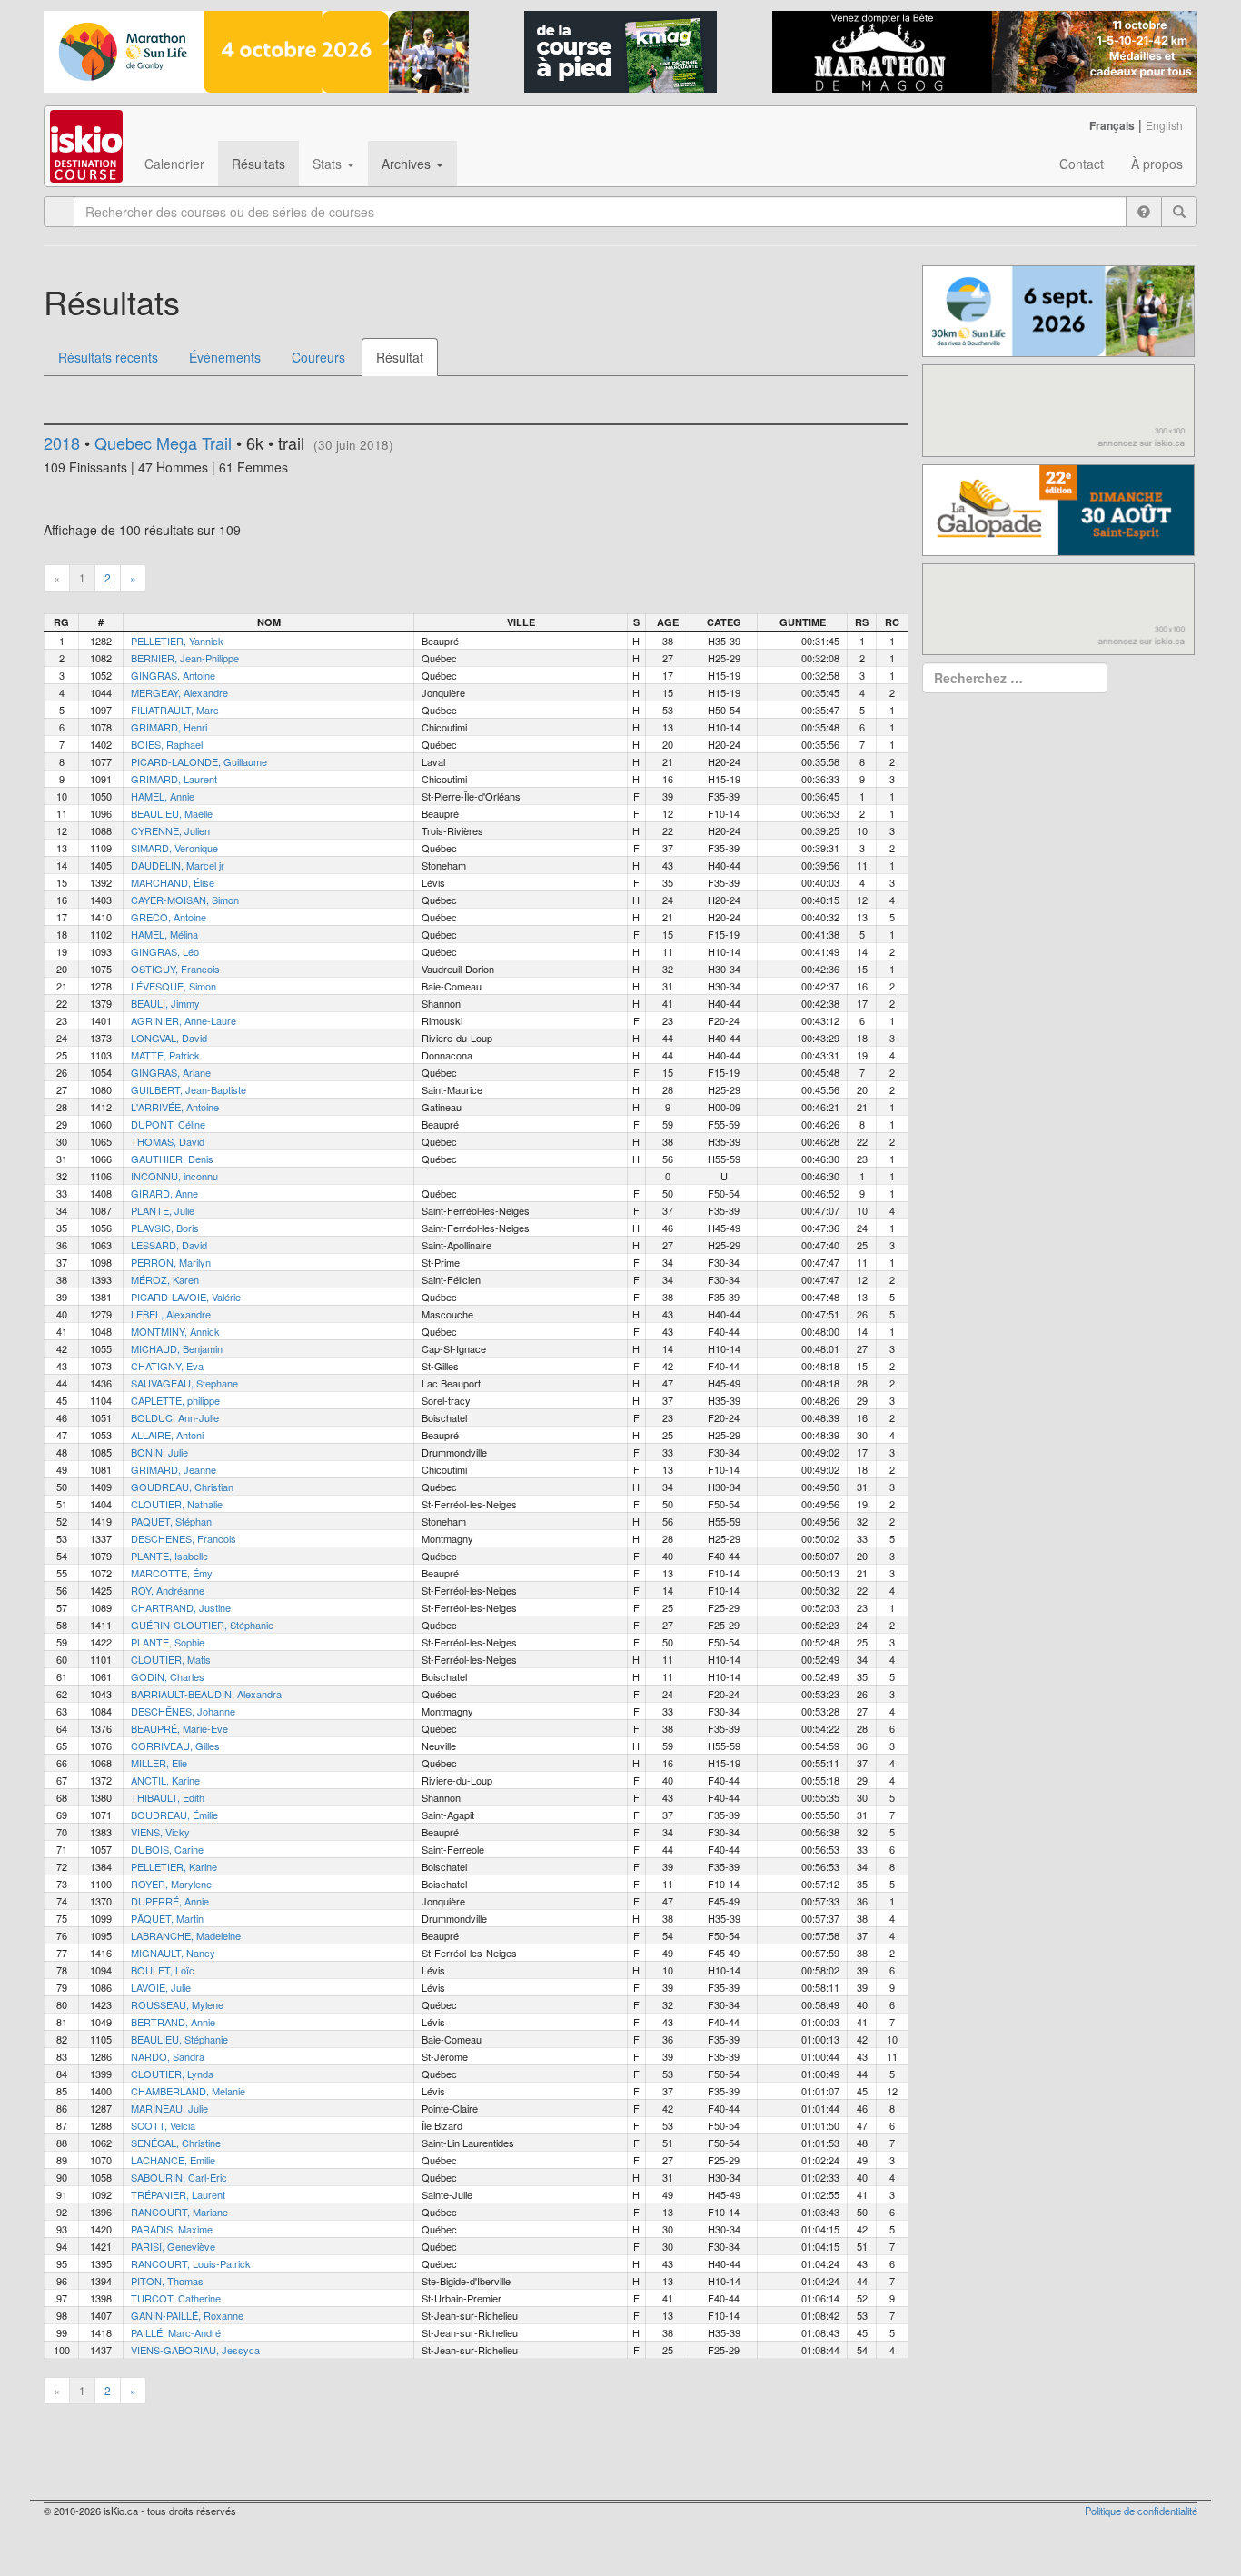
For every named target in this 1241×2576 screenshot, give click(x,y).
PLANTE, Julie (163, 1210)
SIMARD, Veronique (174, 848)
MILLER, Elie (159, 1763)
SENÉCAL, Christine (176, 2143)
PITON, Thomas (167, 2281)
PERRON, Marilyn (171, 1262)
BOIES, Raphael (167, 744)
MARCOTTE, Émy (172, 1573)
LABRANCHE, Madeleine (186, 1935)
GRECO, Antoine (169, 917)
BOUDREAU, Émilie (174, 1815)
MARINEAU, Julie (169, 2108)
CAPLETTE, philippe (175, 1400)
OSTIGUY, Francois (175, 969)
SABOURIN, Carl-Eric (179, 2177)
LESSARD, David (169, 1245)
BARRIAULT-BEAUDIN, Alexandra (206, 1694)
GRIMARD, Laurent (174, 779)
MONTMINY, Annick (175, 1331)
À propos (1157, 164)
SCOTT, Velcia (163, 2125)
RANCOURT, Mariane (179, 2212)
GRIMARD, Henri (169, 727)
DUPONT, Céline (168, 1124)
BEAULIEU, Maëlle (172, 813)
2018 (62, 443)
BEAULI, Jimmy (165, 1003)
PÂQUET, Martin (167, 1918)
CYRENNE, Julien (170, 830)
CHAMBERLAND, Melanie (188, 2091)
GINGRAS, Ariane (171, 1072)
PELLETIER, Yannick (177, 641)
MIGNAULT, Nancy (173, 1953)
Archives (408, 164)
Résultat (400, 357)
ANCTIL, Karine (165, 1780)
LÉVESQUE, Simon (174, 986)
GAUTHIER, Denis (172, 1159)
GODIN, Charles (168, 1676)
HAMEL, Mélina (164, 934)
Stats (329, 164)
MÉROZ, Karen (165, 1279)
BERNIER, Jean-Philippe (185, 658)
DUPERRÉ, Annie (170, 1901)
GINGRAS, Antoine (173, 675)
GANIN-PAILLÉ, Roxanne (187, 2315)
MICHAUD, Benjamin (177, 1348)
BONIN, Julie (159, 1452)
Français (1112, 125)
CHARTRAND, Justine (181, 1607)
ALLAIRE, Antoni (167, 1435)
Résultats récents (108, 357)
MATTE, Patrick (165, 1055)
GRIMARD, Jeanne (174, 1469)
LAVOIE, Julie (161, 1987)
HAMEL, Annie (163, 796)
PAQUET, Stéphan (171, 1521)
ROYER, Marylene (171, 1884)
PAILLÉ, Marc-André (176, 2332)
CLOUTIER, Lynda (172, 2074)
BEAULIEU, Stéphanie (179, 2039)
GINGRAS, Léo (165, 951)
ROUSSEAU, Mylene (177, 2004)
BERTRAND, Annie (173, 2022)
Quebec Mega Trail (163, 443)
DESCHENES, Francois (184, 1538)
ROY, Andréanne (168, 1590)
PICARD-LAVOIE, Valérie (186, 1297)
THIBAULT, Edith (168, 1797)
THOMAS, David (168, 1141)
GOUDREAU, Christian (182, 1487)
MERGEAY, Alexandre (179, 692)
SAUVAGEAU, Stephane (184, 1383)
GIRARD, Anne (164, 1193)
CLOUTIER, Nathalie (177, 1504)
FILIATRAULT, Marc (175, 710)
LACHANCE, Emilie (173, 2160)
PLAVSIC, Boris (165, 1228)
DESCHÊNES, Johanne (183, 1711)
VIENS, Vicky (160, 1832)
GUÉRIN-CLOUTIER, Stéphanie (202, 1625)
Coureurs (318, 357)
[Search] (1179, 212)
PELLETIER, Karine (174, 1866)
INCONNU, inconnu (174, 1176)
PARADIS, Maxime (172, 2229)
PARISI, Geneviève (173, 2246)
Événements (225, 357)
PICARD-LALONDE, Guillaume (199, 761)
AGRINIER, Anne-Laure (184, 1020)
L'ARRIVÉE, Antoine (175, 1107)
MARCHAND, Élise (173, 882)
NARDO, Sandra (168, 2056)
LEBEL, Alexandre (171, 1314)
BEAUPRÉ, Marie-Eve (179, 1728)
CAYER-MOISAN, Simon (185, 900)
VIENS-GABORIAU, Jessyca (195, 2350)
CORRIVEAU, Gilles (175, 1746)
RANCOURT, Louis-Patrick (191, 2263)
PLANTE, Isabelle (169, 1556)
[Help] (1144, 212)
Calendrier (174, 164)
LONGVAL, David (169, 1038)
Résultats (258, 164)
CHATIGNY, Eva (167, 1366)
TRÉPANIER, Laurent (178, 2194)
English (1164, 125)
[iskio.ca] (88, 129)
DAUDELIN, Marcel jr (178, 865)
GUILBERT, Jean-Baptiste (189, 1089)
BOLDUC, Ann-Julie (175, 1417)
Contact (1082, 164)
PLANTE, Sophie (168, 1642)
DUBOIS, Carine (167, 1849)
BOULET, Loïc (163, 1970)
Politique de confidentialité (1141, 2511)
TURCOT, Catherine (176, 2298)
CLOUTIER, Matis (171, 1659)
